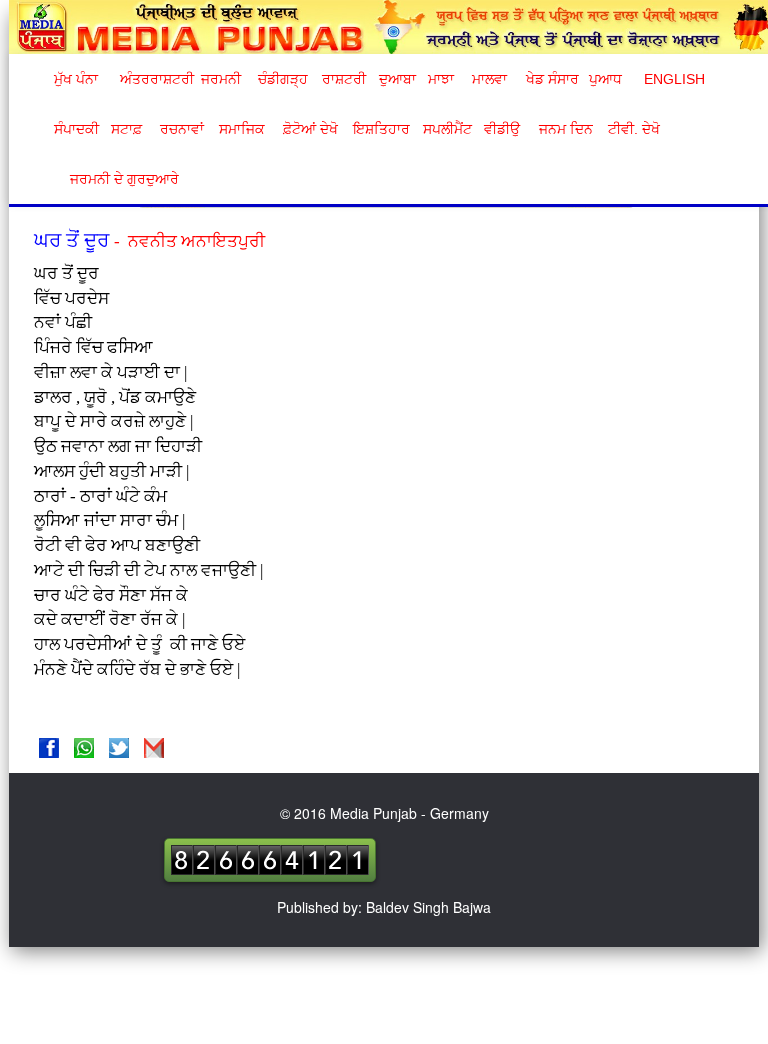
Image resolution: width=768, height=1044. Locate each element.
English (672, 79)
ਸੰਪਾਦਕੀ (76, 129)
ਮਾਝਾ (441, 79)
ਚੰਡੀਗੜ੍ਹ (282, 79)
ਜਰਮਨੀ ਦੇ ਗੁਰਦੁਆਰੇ (116, 179)
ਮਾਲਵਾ (489, 79)
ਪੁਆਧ (605, 79)
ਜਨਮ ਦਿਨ (565, 129)
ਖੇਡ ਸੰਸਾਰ (551, 79)
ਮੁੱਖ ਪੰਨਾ (76, 79)
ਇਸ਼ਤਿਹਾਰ (380, 129)
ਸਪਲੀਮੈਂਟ (447, 129)
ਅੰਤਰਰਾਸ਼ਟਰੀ (153, 79)
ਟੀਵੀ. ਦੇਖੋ (633, 129)
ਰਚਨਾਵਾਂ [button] (182, 129)
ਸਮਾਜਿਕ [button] (242, 129)
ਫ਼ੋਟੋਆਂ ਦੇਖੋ (309, 129)
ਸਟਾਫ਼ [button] (126, 129)
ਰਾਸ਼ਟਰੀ (344, 79)
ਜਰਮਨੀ (221, 79)
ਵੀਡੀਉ (502, 129)
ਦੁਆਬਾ (397, 79)
